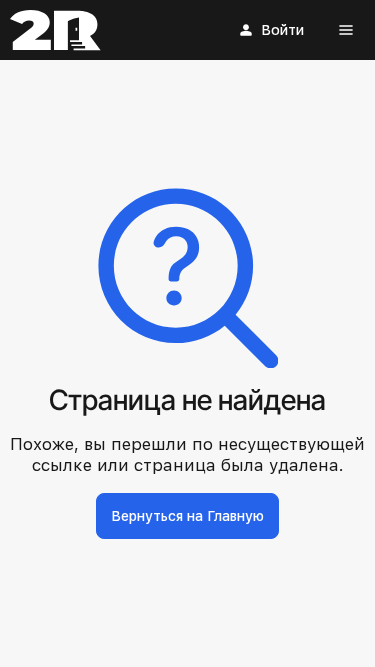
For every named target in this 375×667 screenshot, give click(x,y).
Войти (282, 30)
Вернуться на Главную (187, 516)
